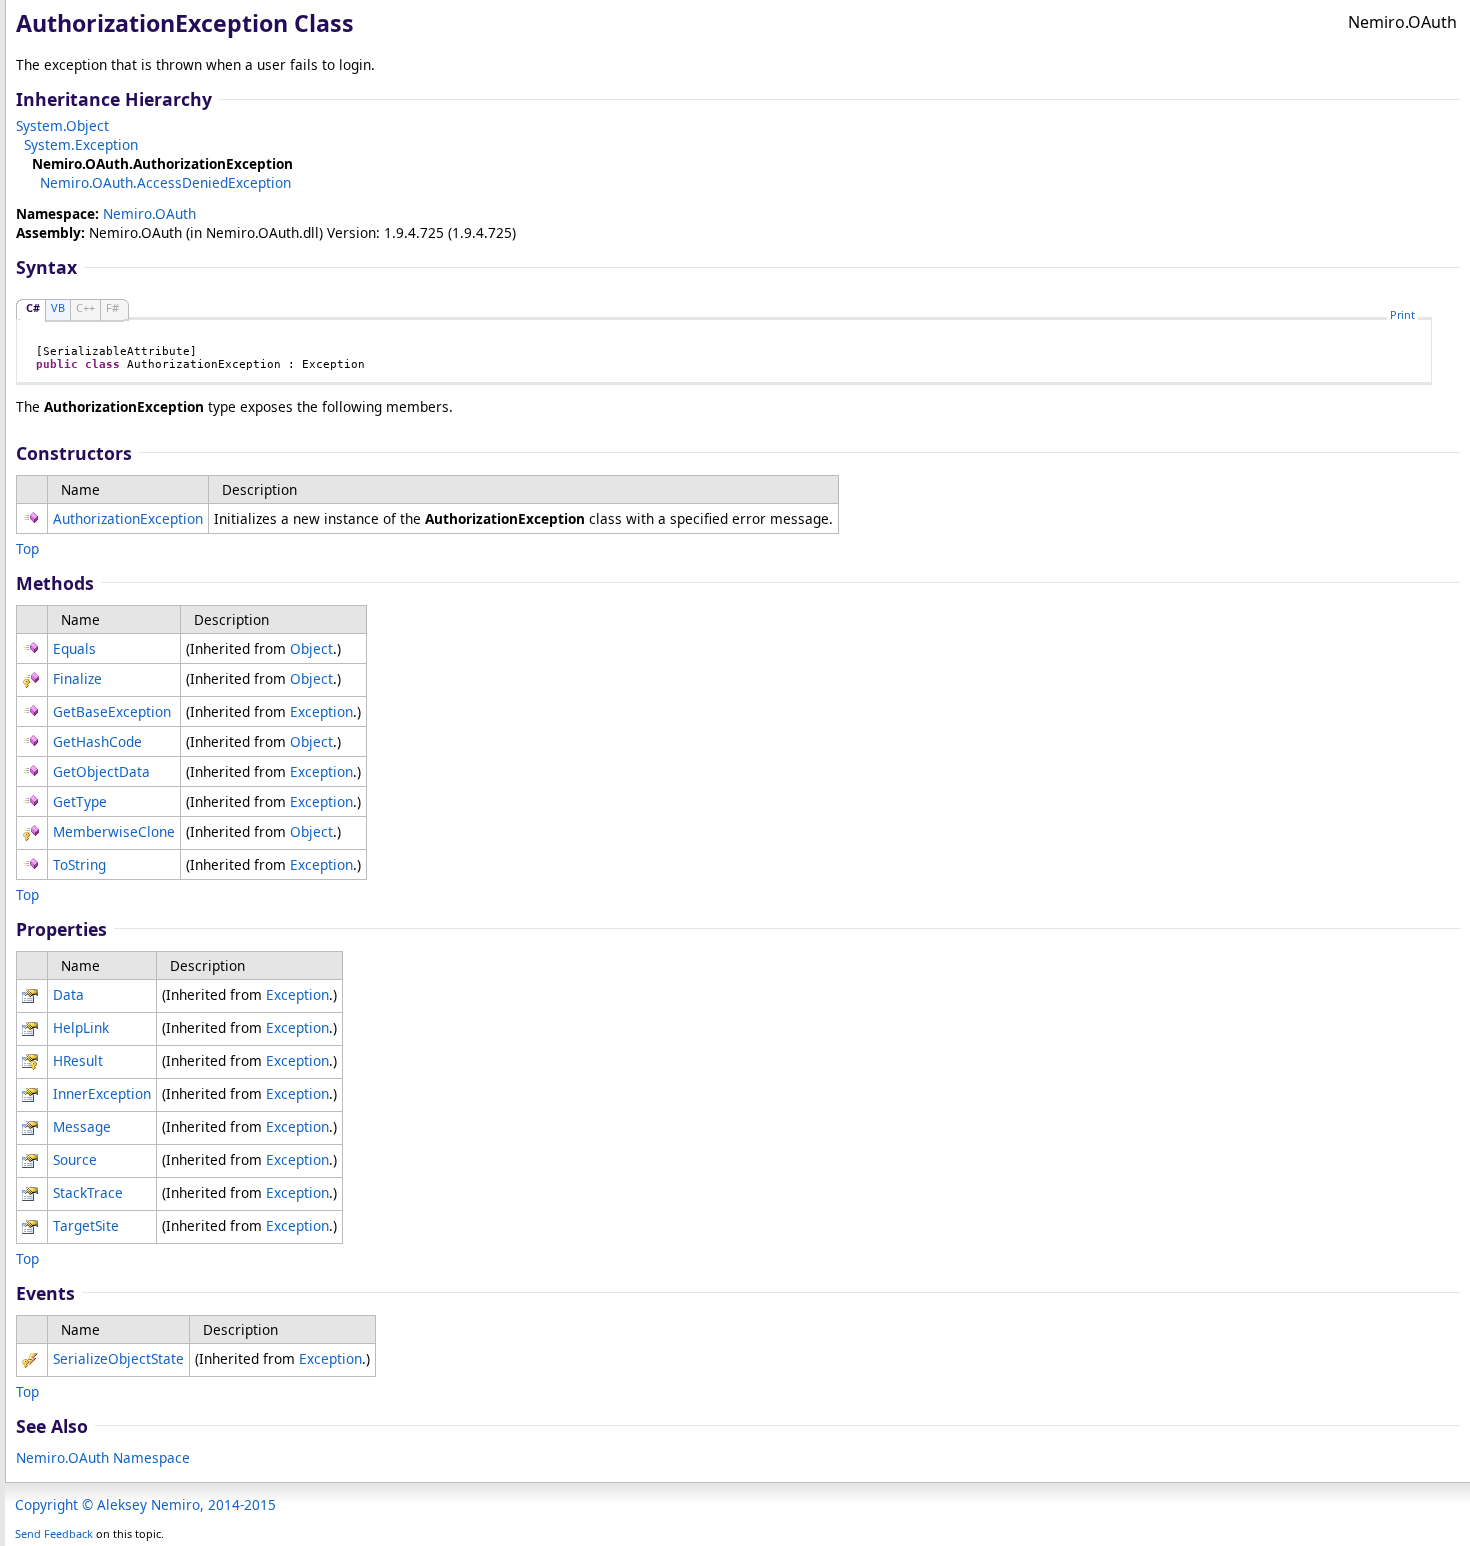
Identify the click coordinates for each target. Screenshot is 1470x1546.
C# (33, 307)
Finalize (77, 678)
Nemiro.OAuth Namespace (103, 1457)
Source (75, 1159)
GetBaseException (112, 711)
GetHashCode (97, 741)
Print (1402, 314)
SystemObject (62, 125)
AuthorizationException (128, 518)
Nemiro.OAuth (149, 213)
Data (68, 994)
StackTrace (88, 1192)
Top (27, 548)
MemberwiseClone (114, 831)
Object (311, 648)
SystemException (81, 144)
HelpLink (81, 1027)
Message (82, 1126)
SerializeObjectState (118, 1358)
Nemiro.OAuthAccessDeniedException (165, 182)
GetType (80, 801)
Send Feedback (54, 1533)
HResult (78, 1060)
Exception (321, 711)
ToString (79, 864)
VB (58, 307)
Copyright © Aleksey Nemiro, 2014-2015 (145, 1504)
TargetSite (86, 1225)
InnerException (102, 1093)
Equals (74, 648)
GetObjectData (101, 771)
